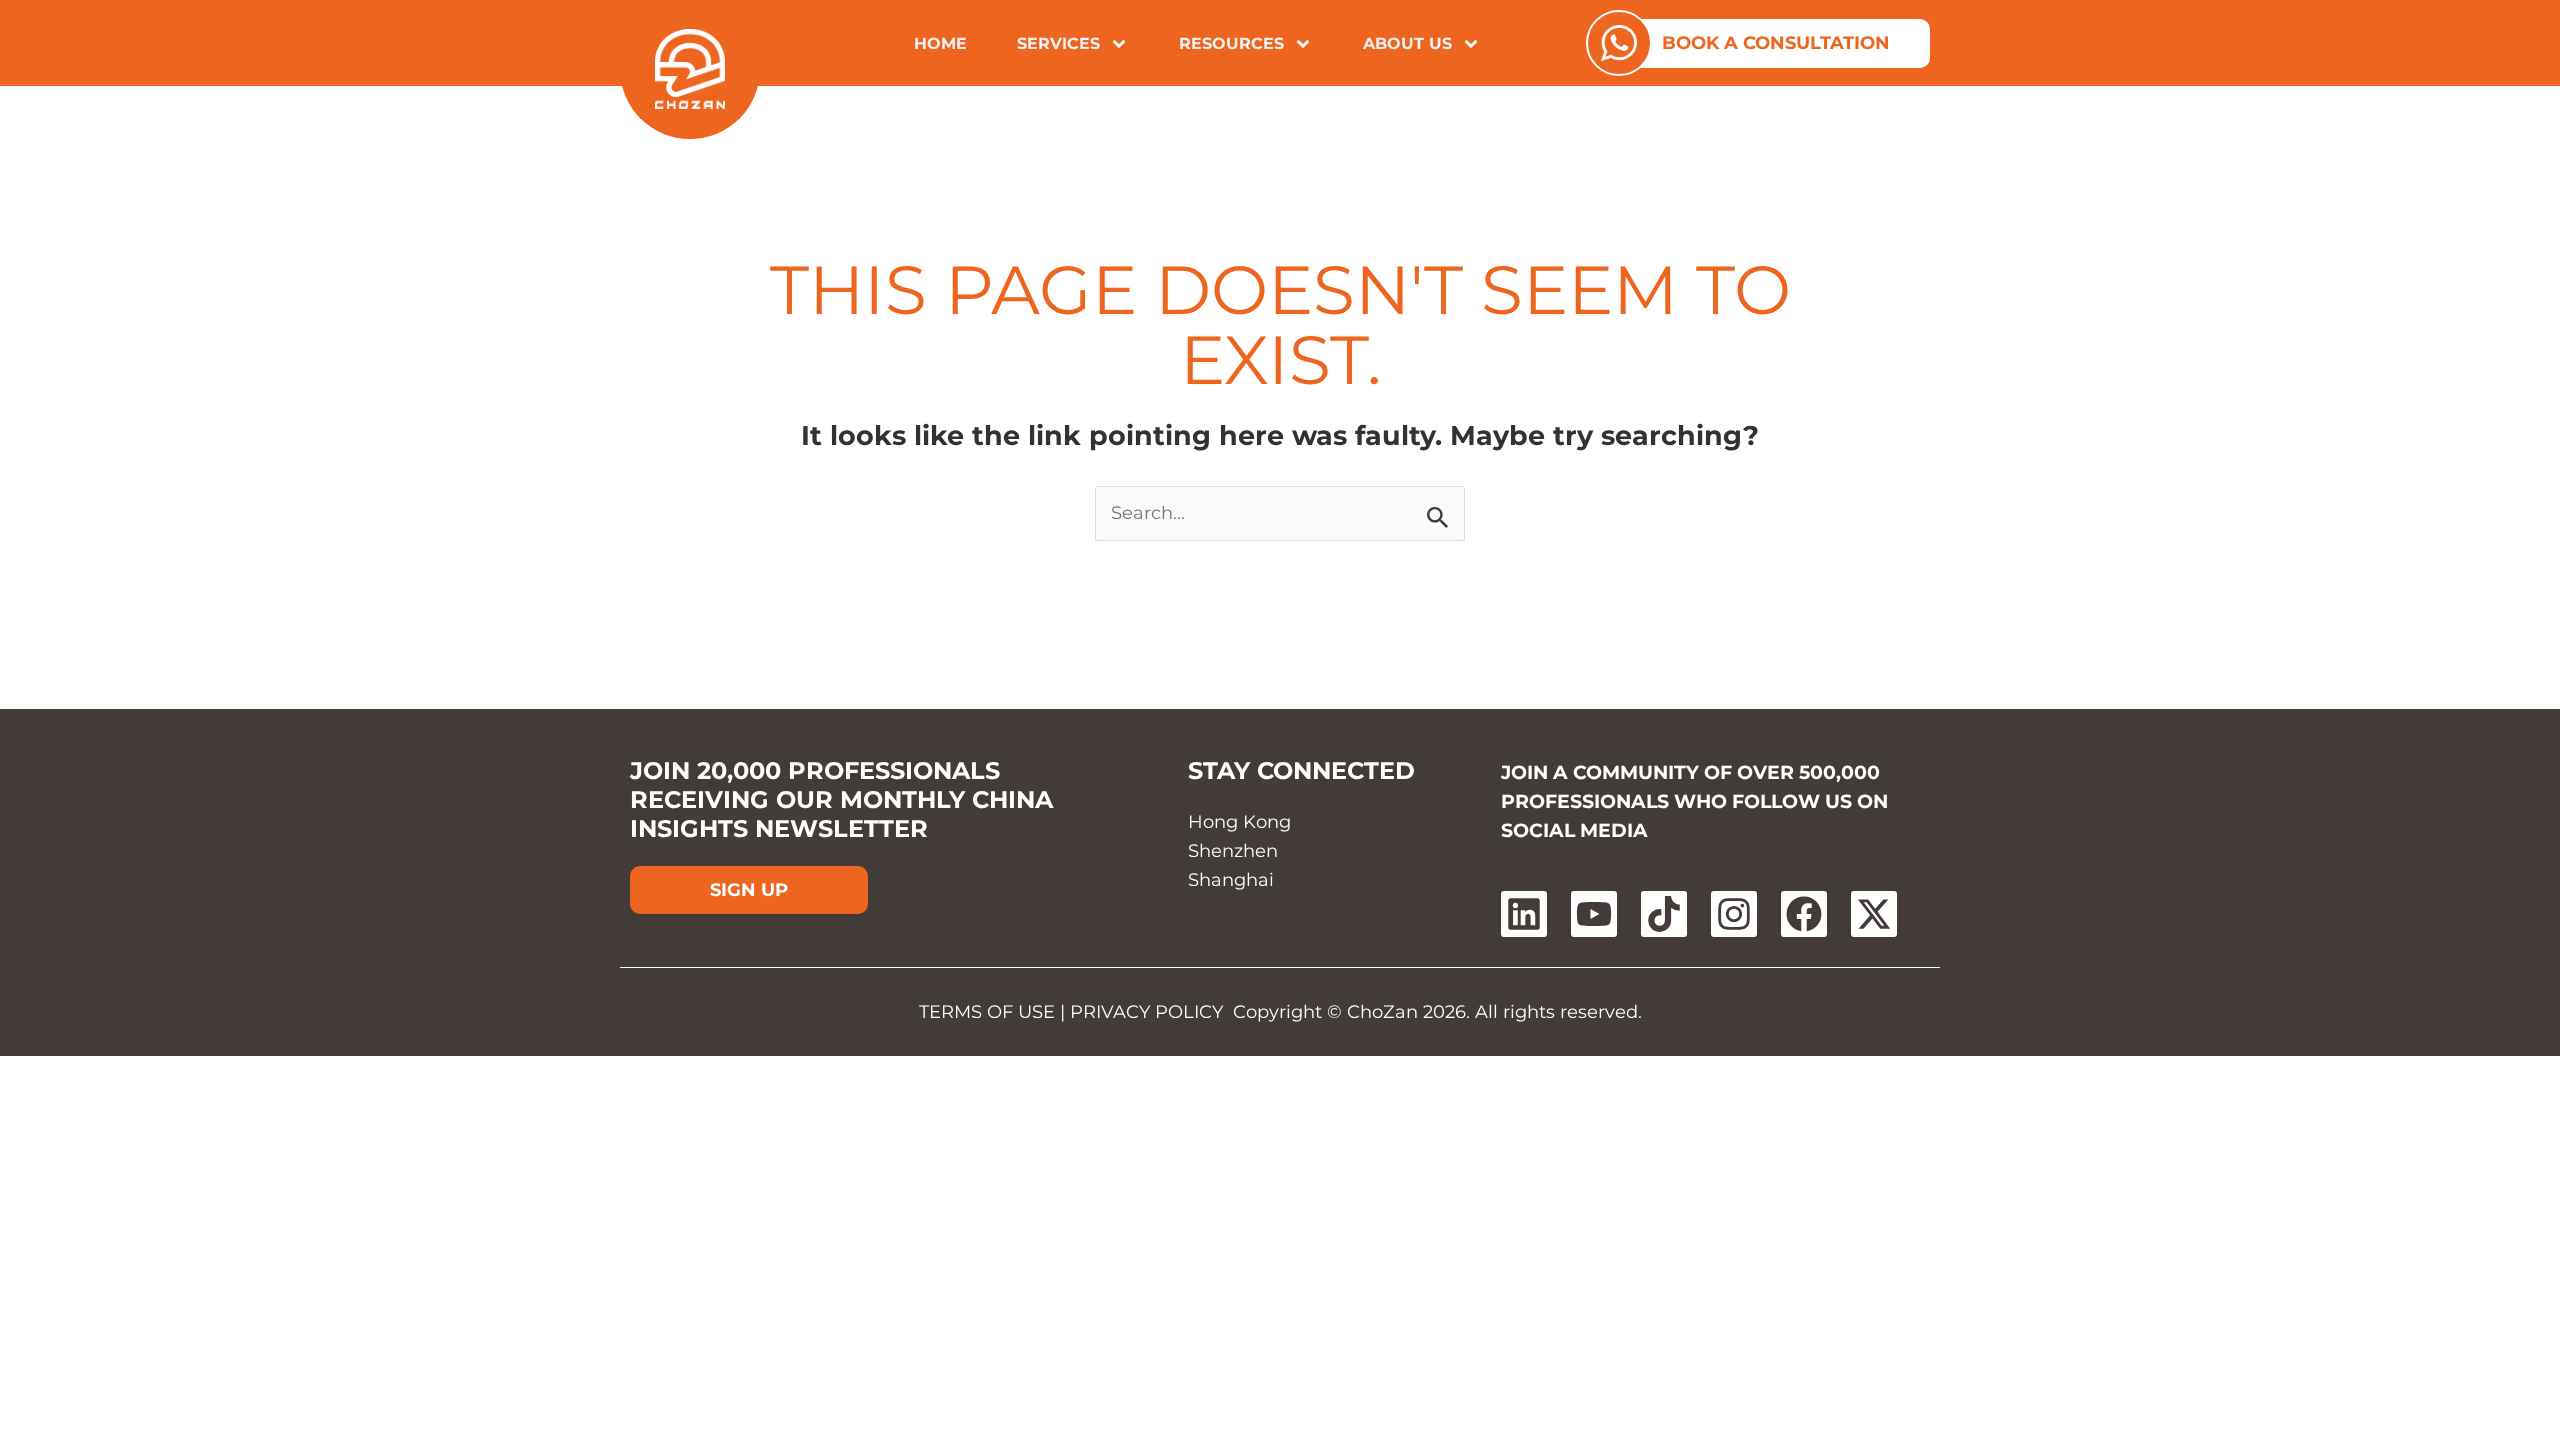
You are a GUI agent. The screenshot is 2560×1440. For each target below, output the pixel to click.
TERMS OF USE (987, 1012)
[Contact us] (1619, 43)
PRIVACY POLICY (1146, 1012)
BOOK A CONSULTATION (1776, 43)
